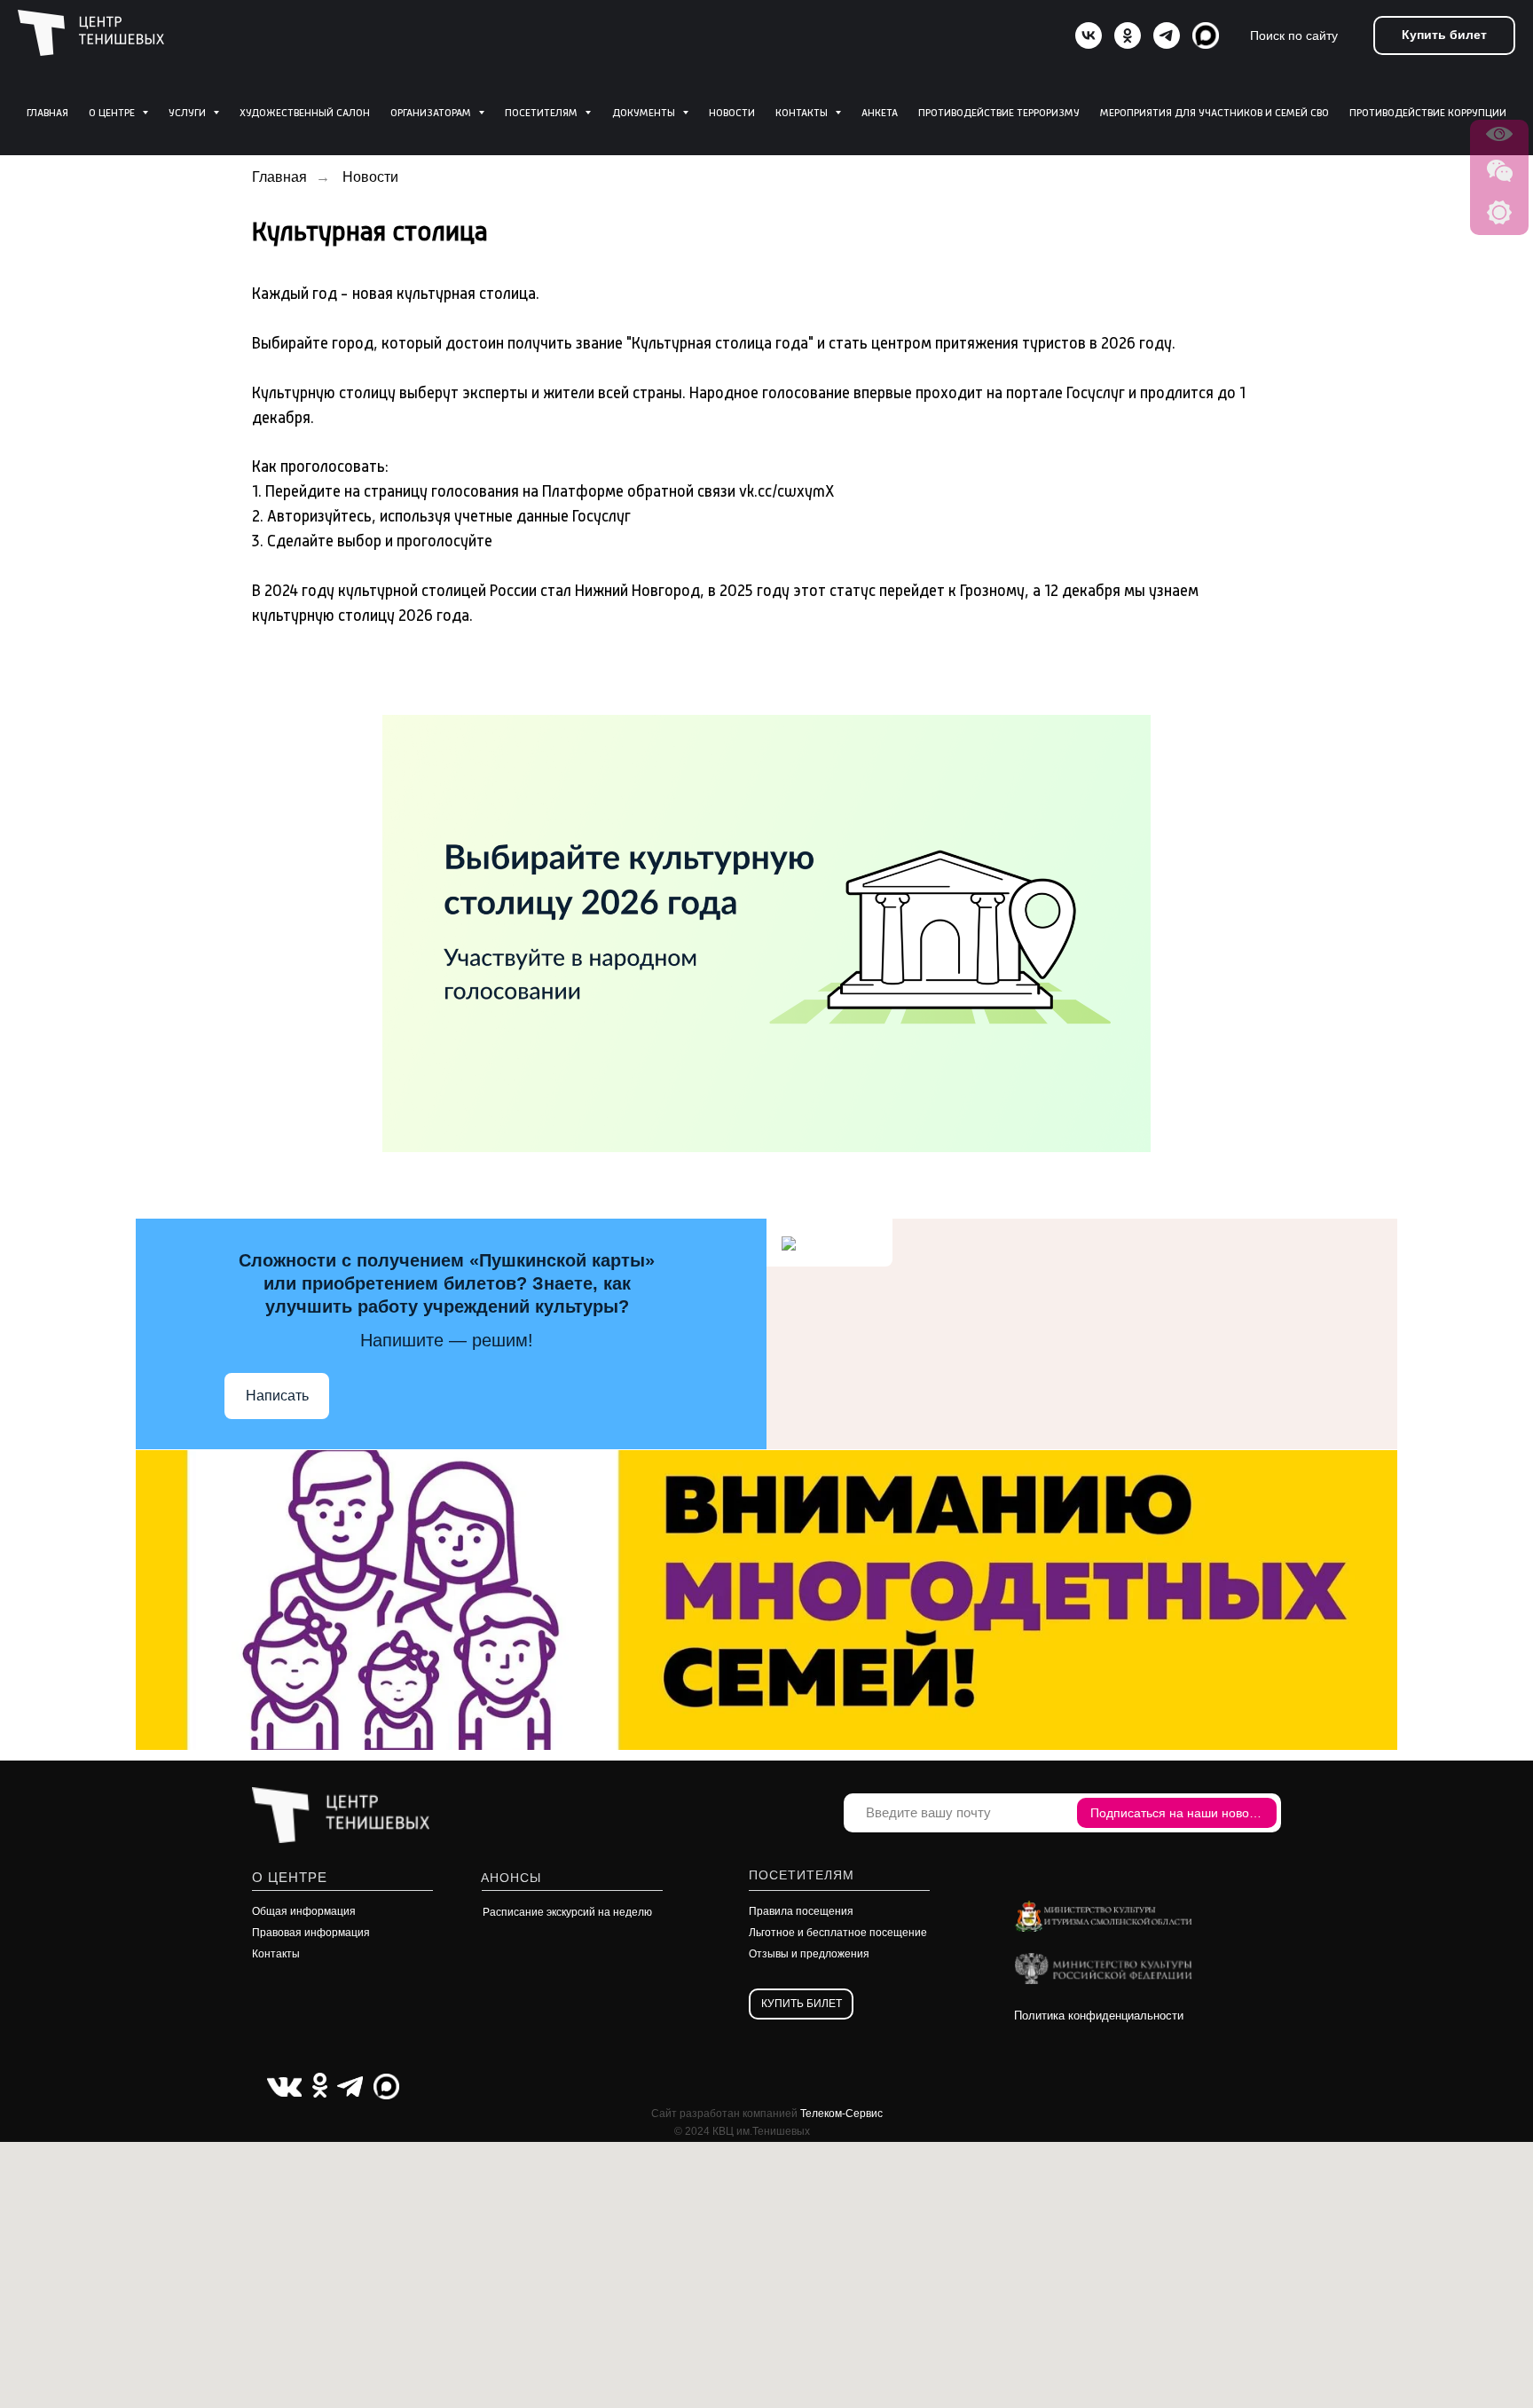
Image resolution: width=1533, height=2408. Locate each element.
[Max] (1206, 35)
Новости (732, 114)
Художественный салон (305, 114)
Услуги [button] (189, 114)
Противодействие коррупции (1428, 114)
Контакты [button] (803, 114)
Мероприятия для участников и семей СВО (1215, 114)
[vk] (1089, 35)
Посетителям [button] (542, 114)
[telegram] (1167, 35)
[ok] (1128, 35)
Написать (277, 1396)
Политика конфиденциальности (1099, 2016)
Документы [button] (645, 114)
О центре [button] (113, 114)
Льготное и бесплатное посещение (838, 1933)
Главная (47, 114)
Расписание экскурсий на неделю (567, 1912)
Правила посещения (801, 1911)
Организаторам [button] (432, 114)
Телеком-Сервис (841, 2114)
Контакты (276, 1954)
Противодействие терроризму (999, 114)
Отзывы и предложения (809, 1954)
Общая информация (304, 1911)
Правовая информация (311, 1933)
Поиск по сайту (1294, 35)
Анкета (880, 114)
